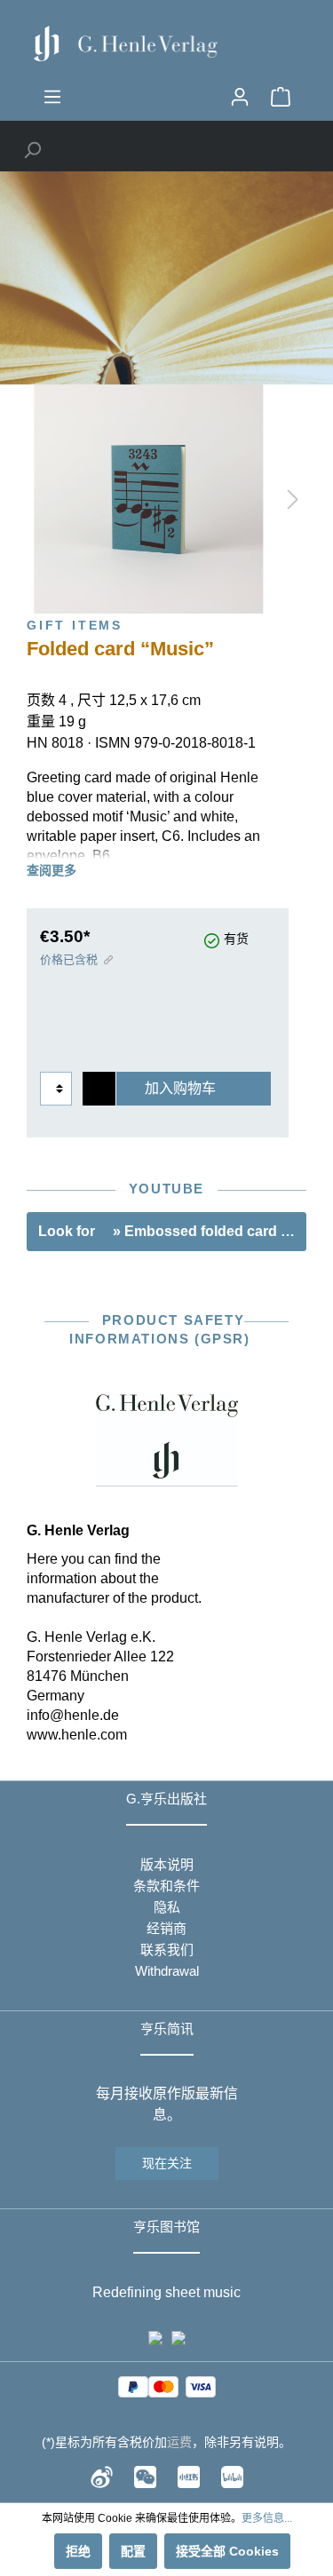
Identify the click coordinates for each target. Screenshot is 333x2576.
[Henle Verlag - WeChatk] (145, 2476)
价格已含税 (69, 959)
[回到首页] (166, 44)
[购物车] (281, 97)
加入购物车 (180, 1088)
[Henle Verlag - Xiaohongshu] (189, 2476)
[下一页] (293, 499)
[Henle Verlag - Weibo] (102, 2476)
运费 (179, 2442)
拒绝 (78, 2551)
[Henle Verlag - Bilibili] (232, 2476)
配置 (133, 2551)
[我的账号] (240, 97)
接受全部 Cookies (227, 2551)
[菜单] (52, 97)
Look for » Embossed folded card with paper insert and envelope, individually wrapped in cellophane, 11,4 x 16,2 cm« (172, 1231)
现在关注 (167, 2163)
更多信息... (267, 2518)
